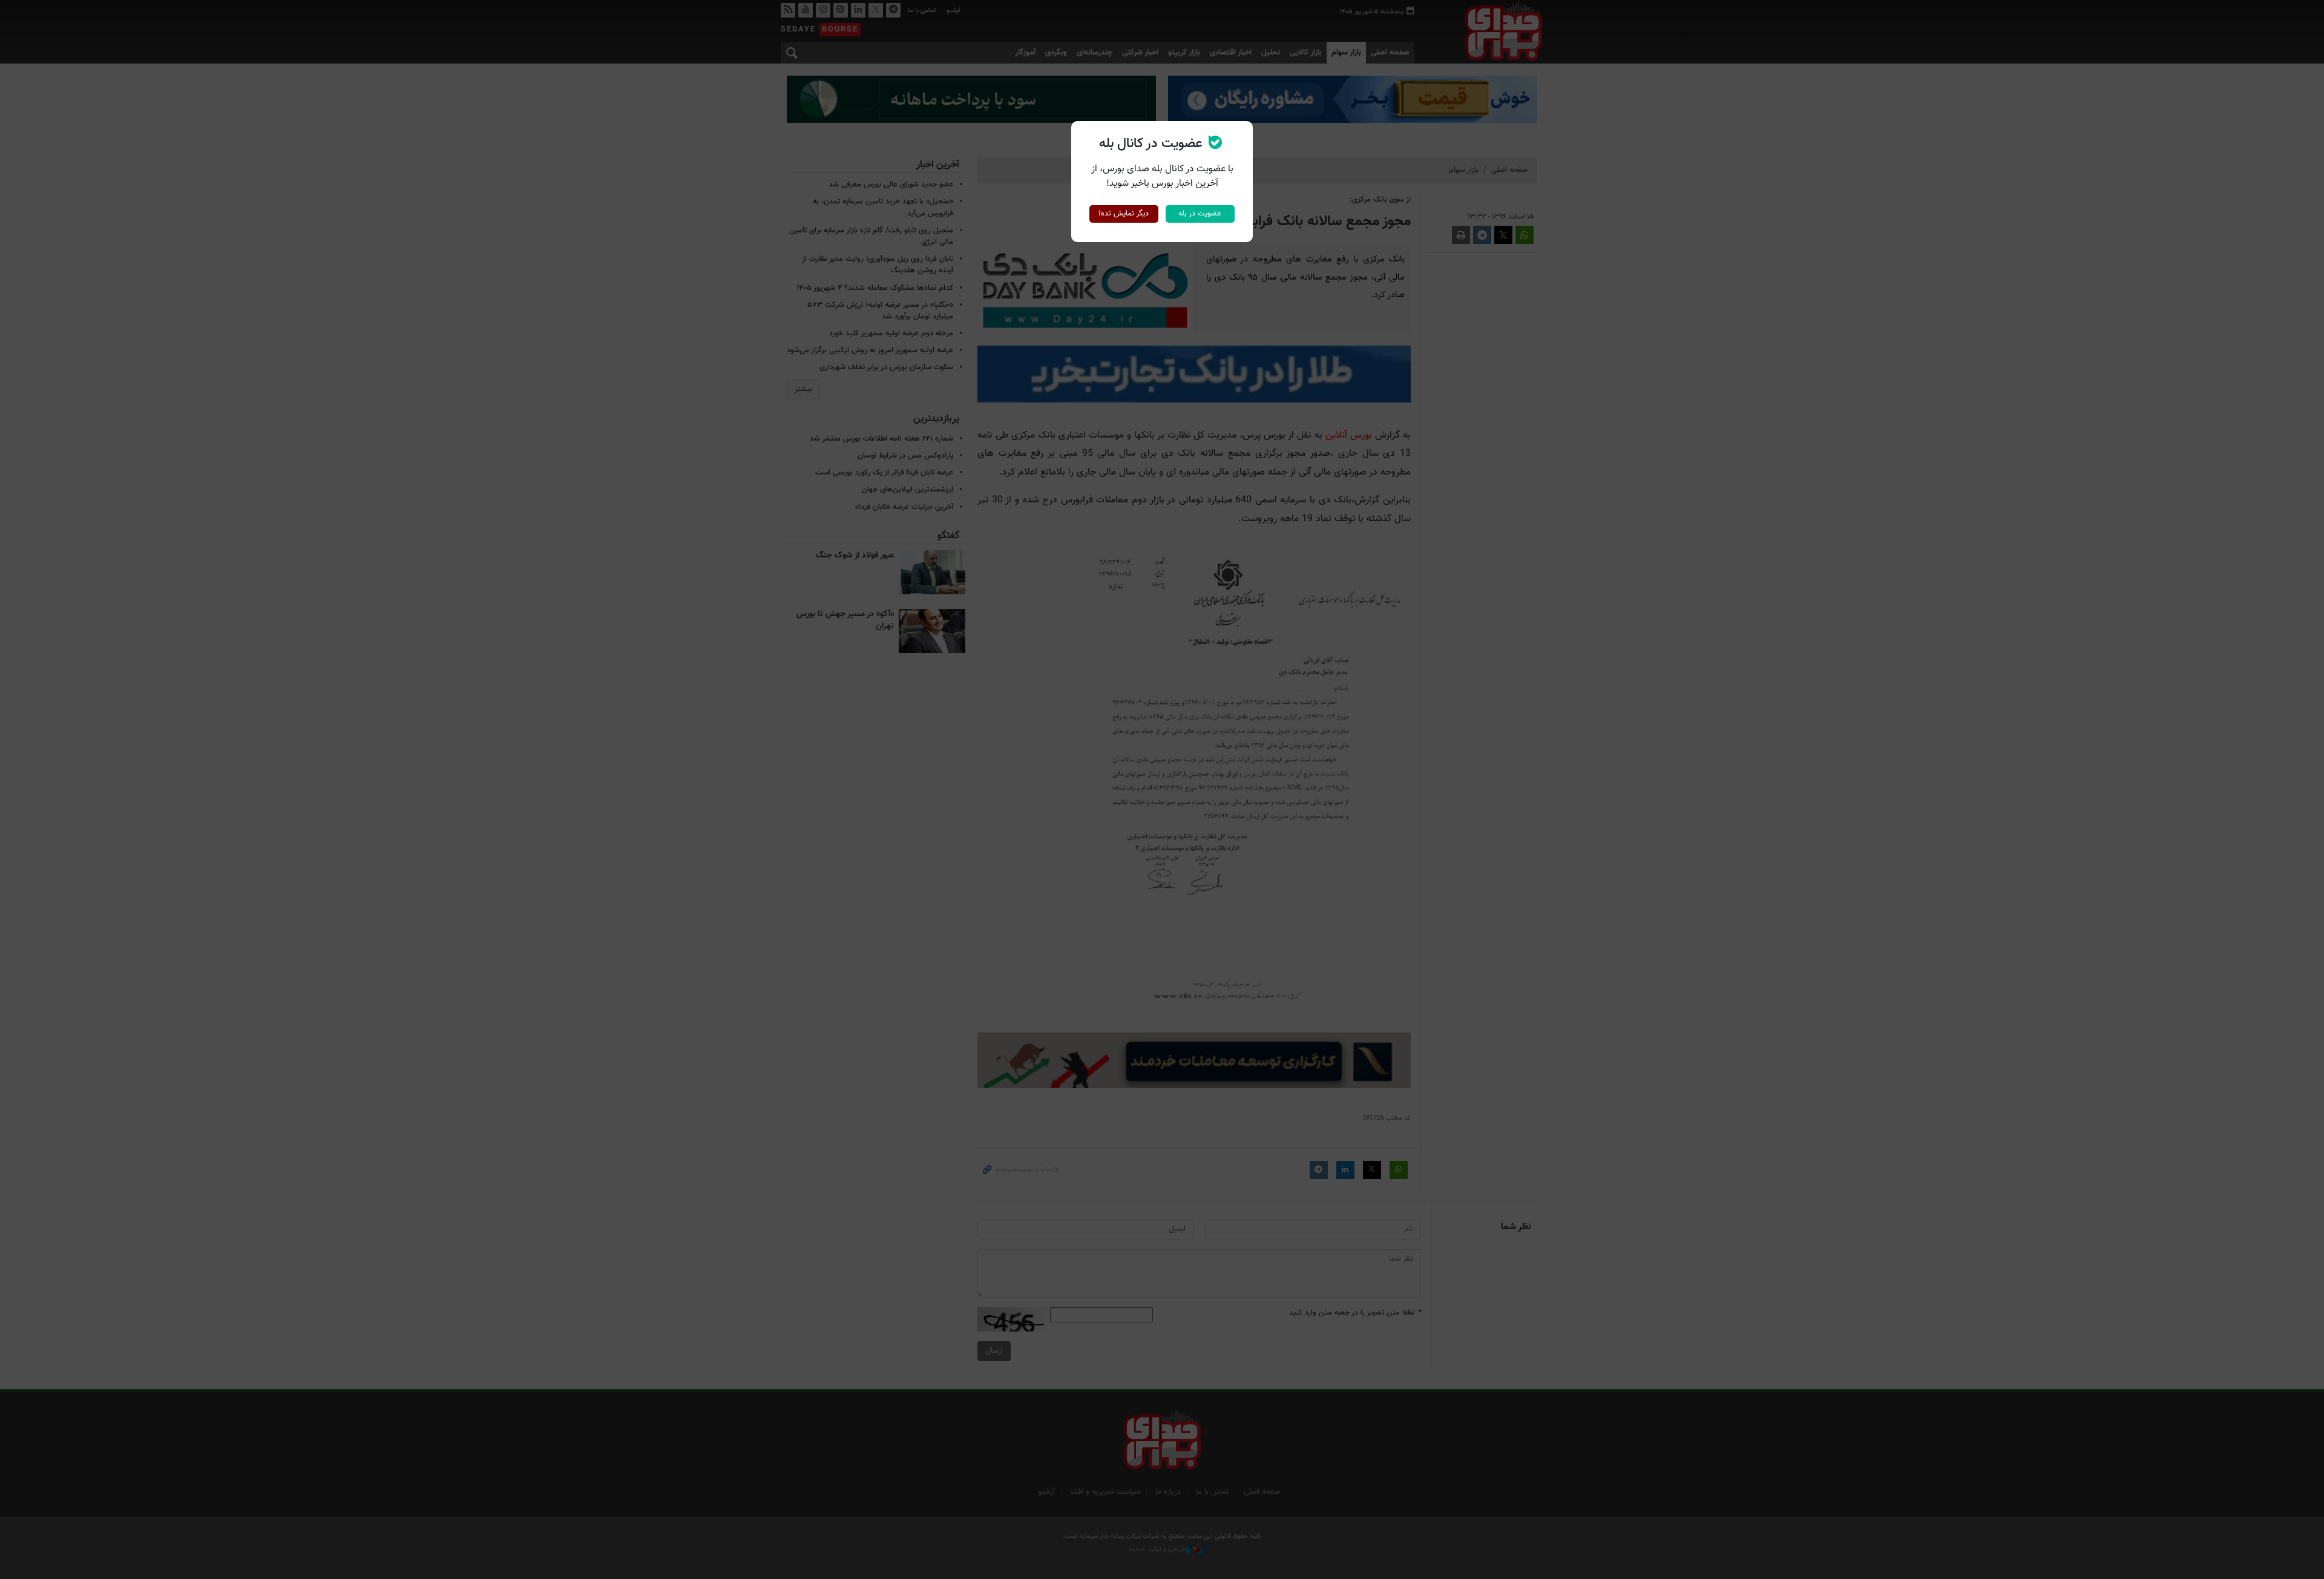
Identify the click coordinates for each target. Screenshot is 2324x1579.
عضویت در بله (1200, 214)
